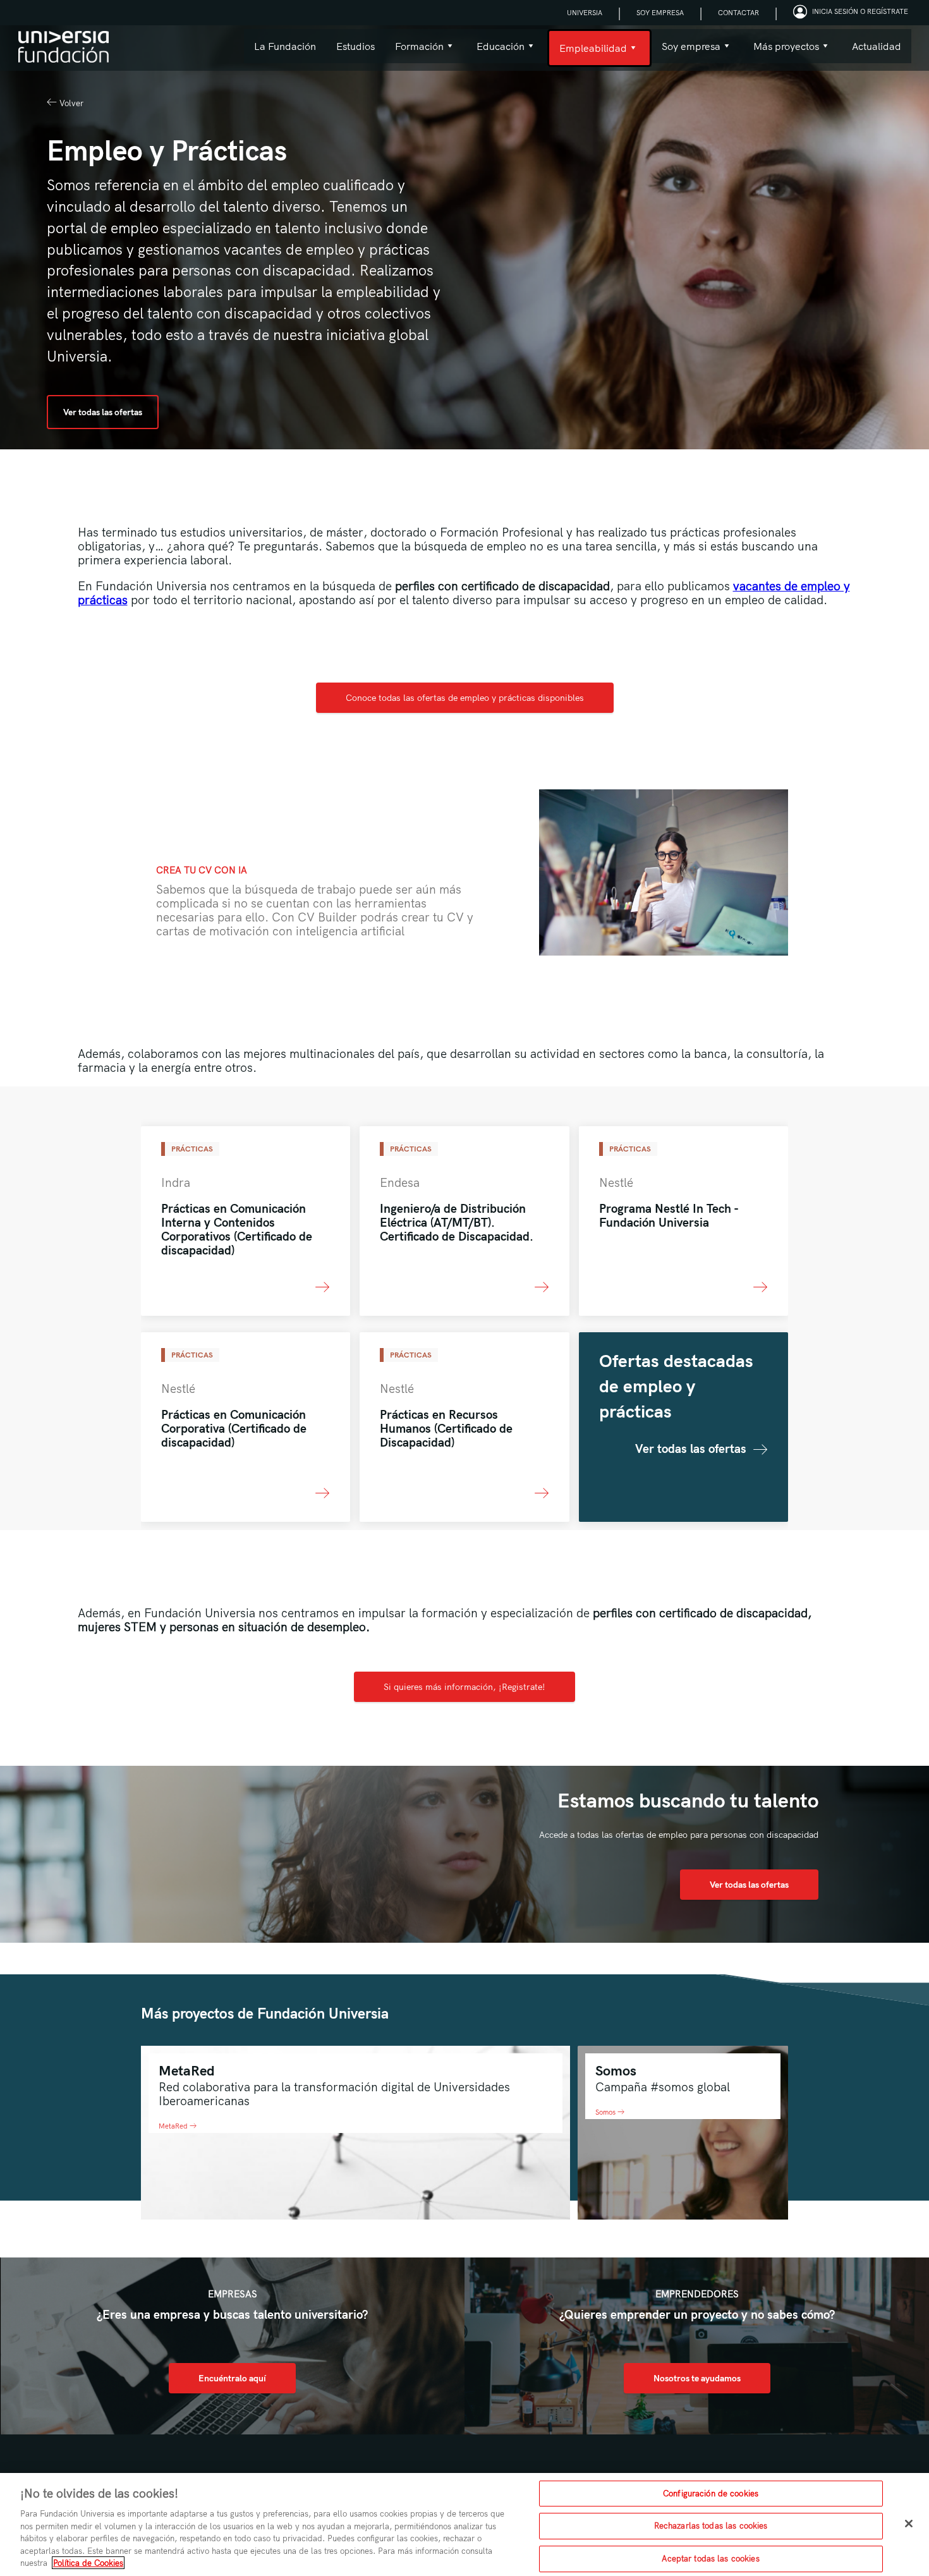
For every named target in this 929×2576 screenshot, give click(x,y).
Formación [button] (414, 52)
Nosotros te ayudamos (697, 2378)
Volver (70, 103)
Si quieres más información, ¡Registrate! (464, 1687)
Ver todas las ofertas (103, 412)
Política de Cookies (88, 2563)
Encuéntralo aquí (232, 2378)
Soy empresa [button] (686, 52)
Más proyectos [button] (781, 52)
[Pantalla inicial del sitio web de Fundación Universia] (64, 48)
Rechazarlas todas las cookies (711, 2525)
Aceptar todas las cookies (710, 2558)
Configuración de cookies (711, 2493)
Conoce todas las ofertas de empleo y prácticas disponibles (465, 698)
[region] (464, 2524)
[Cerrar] (909, 2524)
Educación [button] (495, 52)
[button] (852, 13)
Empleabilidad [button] (587, 54)
